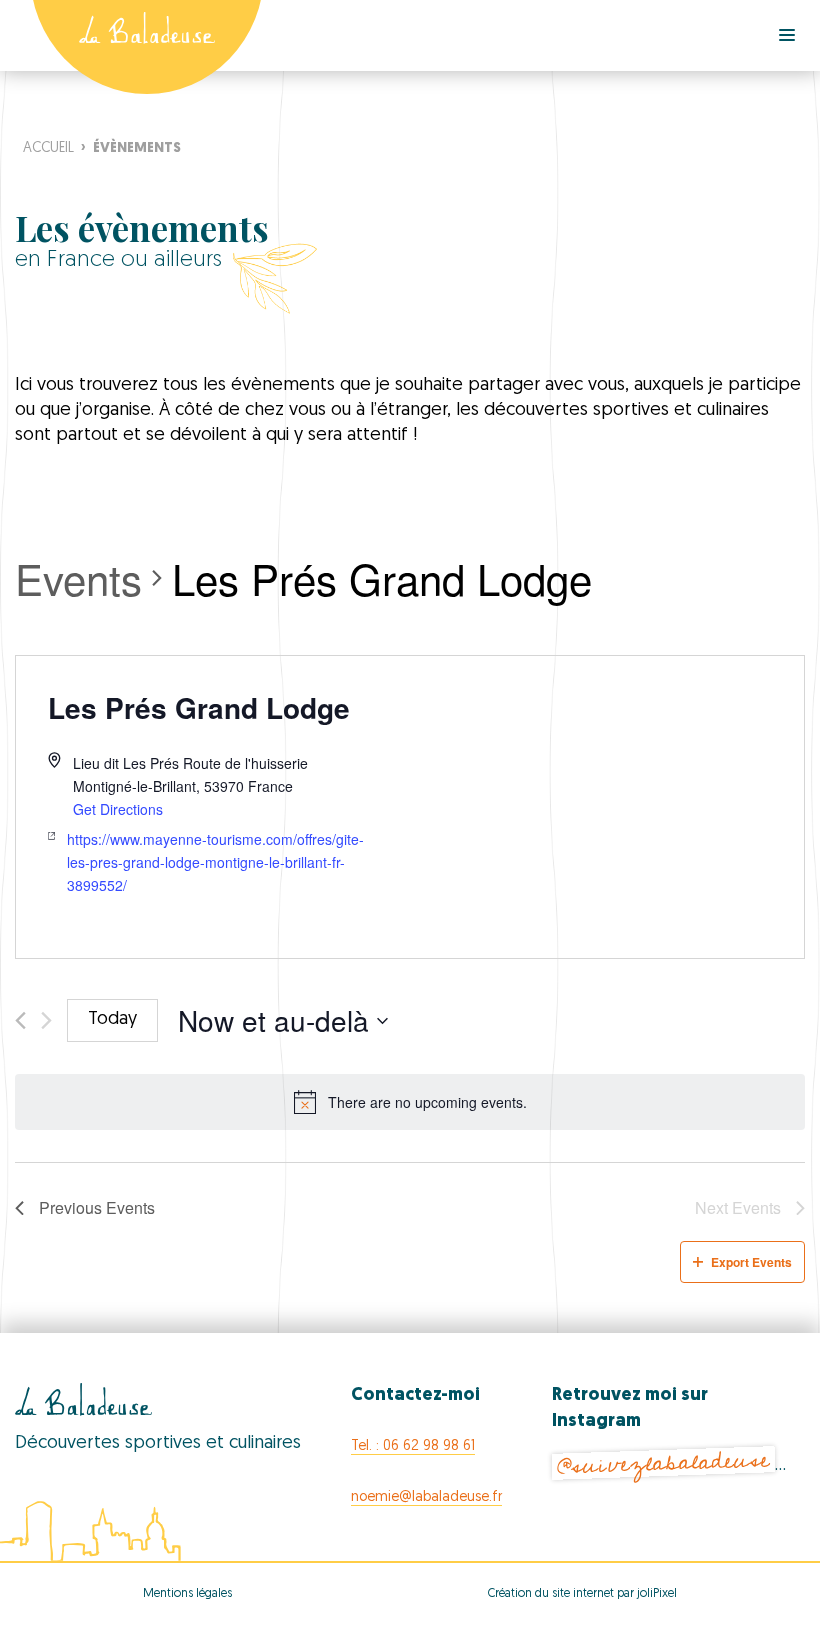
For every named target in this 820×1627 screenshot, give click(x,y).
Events (78, 579)
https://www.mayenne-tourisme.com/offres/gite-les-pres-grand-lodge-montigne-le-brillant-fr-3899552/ (215, 861)
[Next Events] (46, 1020)
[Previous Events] (20, 1020)
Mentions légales (187, 1594)
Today (112, 1020)
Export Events (751, 1262)
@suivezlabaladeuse (664, 1463)
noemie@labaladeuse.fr (426, 1497)
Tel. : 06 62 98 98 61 (413, 1446)
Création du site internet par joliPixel (582, 1594)
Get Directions (118, 809)
